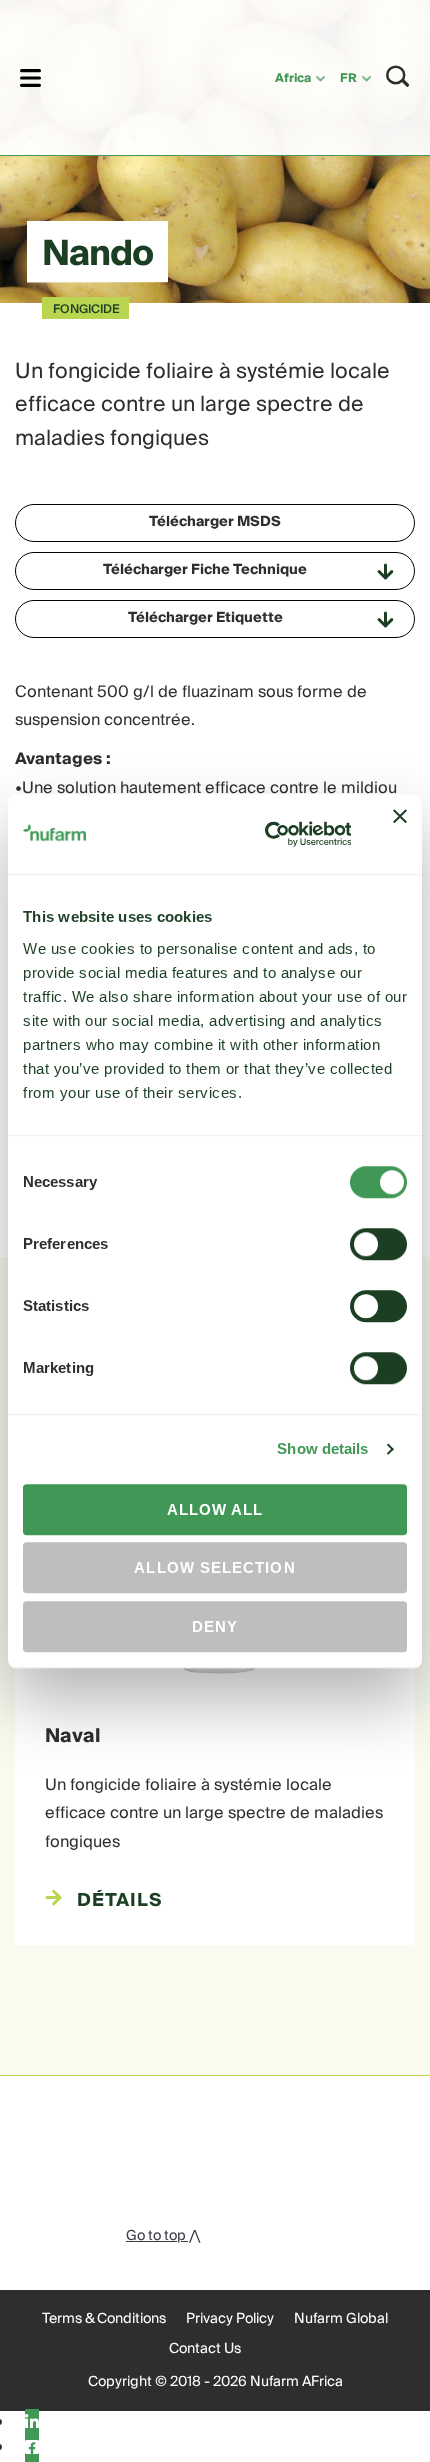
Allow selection (214, 1567)
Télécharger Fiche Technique (205, 570)
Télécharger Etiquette (205, 618)
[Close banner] (400, 834)
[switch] (378, 1244)
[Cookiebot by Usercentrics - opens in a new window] (266, 835)
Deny (215, 1626)
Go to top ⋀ (163, 2236)
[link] (132, 74)
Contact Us (205, 2349)
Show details (322, 1448)
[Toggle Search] (398, 76)
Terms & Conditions (104, 2319)
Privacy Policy (230, 2319)
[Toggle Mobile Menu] (30, 77)
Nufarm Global (341, 2319)
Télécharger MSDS (215, 522)
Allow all (215, 1509)
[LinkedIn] (32, 2423)
